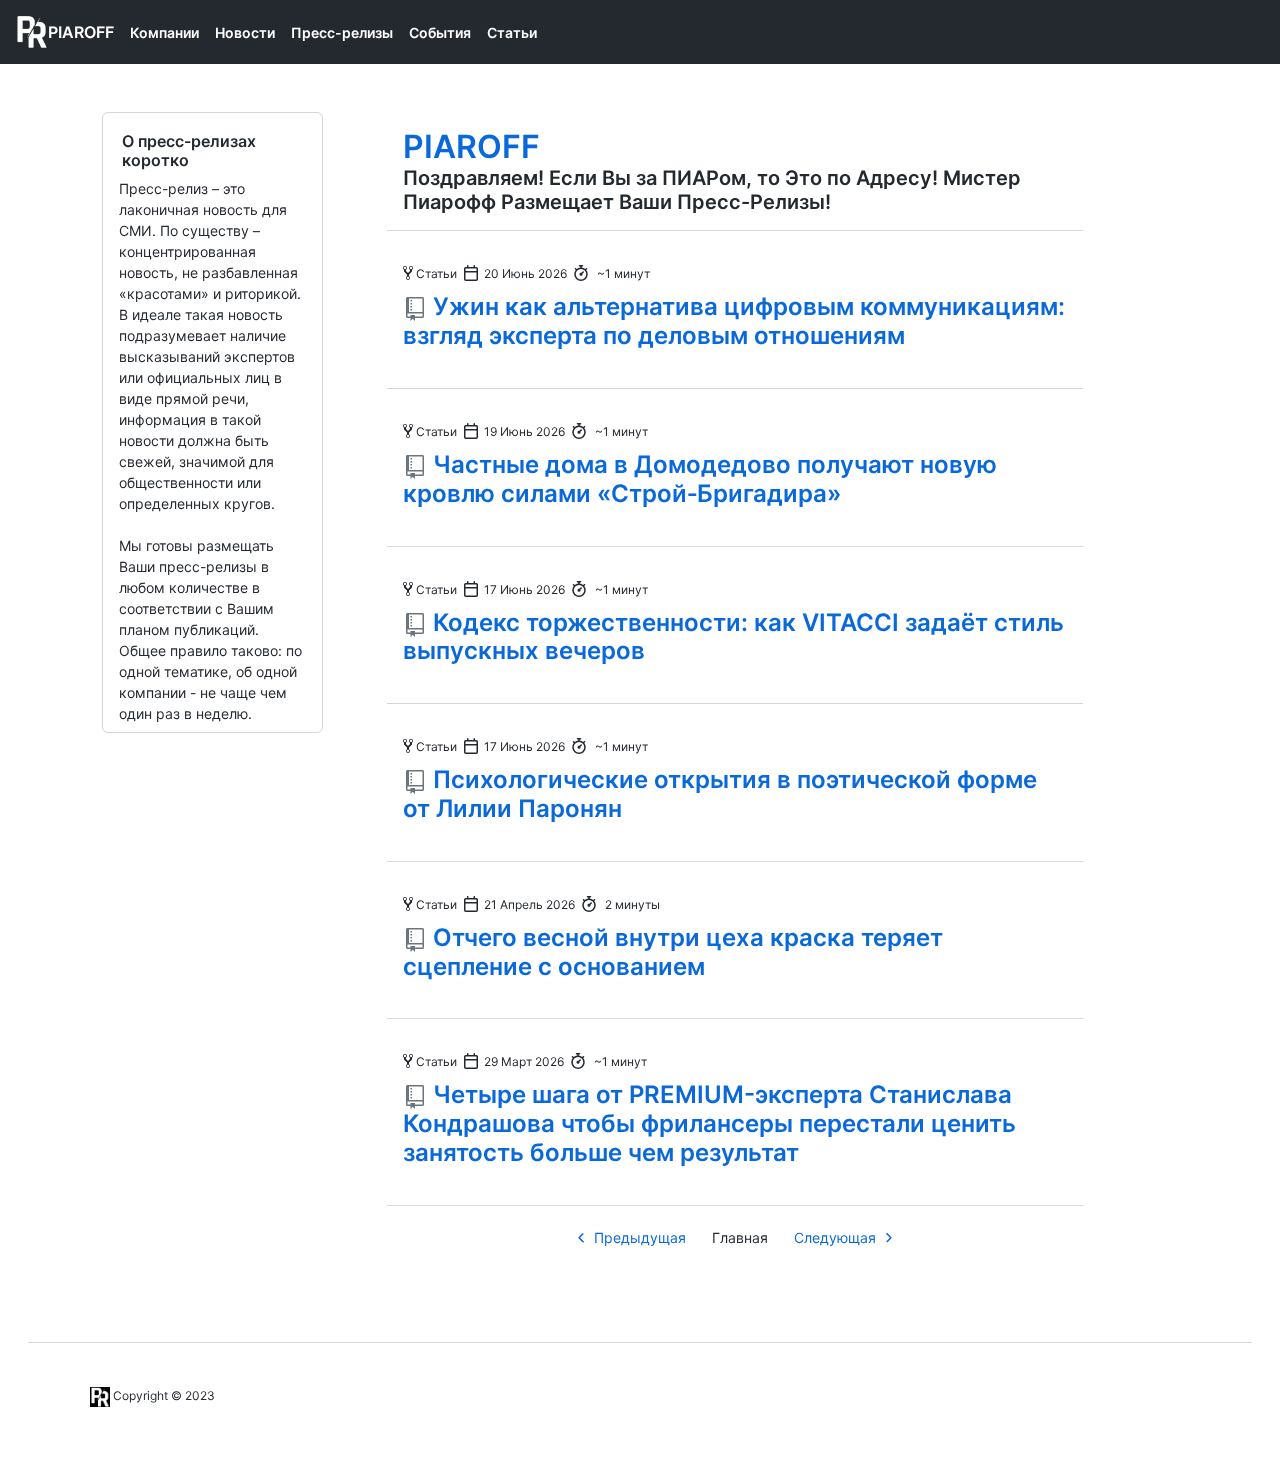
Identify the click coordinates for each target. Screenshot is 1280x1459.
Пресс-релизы (342, 32)
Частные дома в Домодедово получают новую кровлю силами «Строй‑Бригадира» (700, 479)
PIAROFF (471, 146)
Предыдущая (640, 1237)
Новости (245, 32)
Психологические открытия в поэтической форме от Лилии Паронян (720, 794)
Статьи (512, 32)
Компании (164, 32)
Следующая (835, 1237)
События (440, 32)
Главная (740, 1237)
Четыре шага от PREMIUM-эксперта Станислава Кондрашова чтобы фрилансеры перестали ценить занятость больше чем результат (709, 1123)
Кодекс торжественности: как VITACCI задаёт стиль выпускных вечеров (733, 637)
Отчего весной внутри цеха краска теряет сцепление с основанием (673, 952)
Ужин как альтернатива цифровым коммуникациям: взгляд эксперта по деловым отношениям (734, 321)
